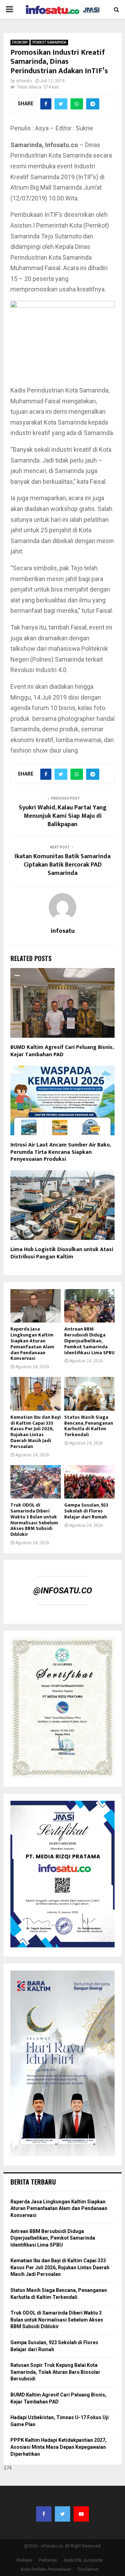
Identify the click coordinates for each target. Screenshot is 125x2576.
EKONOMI (20, 42)
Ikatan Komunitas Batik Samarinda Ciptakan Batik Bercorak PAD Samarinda (62, 865)
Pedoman (48, 2560)
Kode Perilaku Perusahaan (46, 2569)
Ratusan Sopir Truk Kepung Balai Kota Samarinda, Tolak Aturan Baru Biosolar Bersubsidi (55, 2372)
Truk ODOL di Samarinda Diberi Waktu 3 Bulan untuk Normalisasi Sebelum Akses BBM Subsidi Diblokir (34, 1520)
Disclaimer (88, 2569)
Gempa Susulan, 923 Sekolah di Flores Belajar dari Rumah (86, 1511)
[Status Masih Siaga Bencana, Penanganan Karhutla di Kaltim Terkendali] (89, 1394)
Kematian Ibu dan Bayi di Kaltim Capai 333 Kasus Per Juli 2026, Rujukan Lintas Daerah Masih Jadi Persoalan (36, 1432)
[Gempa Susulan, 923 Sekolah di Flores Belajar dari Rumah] (89, 1482)
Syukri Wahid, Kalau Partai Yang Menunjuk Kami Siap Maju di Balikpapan (63, 816)
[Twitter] (62, 2514)
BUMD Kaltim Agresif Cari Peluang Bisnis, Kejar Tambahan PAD (62, 1051)
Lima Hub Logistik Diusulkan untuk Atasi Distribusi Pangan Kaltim (62, 1253)
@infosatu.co (63, 1591)
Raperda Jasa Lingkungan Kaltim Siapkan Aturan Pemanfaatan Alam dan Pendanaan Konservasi (32, 1344)
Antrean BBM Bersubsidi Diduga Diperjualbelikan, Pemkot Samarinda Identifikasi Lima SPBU (89, 1341)
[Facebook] (44, 2514)
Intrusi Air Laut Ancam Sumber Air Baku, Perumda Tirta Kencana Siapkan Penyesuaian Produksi (61, 1152)
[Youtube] (81, 2514)
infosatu (24, 81)
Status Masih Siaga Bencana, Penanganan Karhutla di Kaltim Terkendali (89, 1426)
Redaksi (24, 2560)
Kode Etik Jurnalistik (83, 2560)
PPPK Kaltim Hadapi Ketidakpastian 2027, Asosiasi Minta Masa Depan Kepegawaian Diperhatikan (59, 2447)
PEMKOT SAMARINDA (49, 42)
